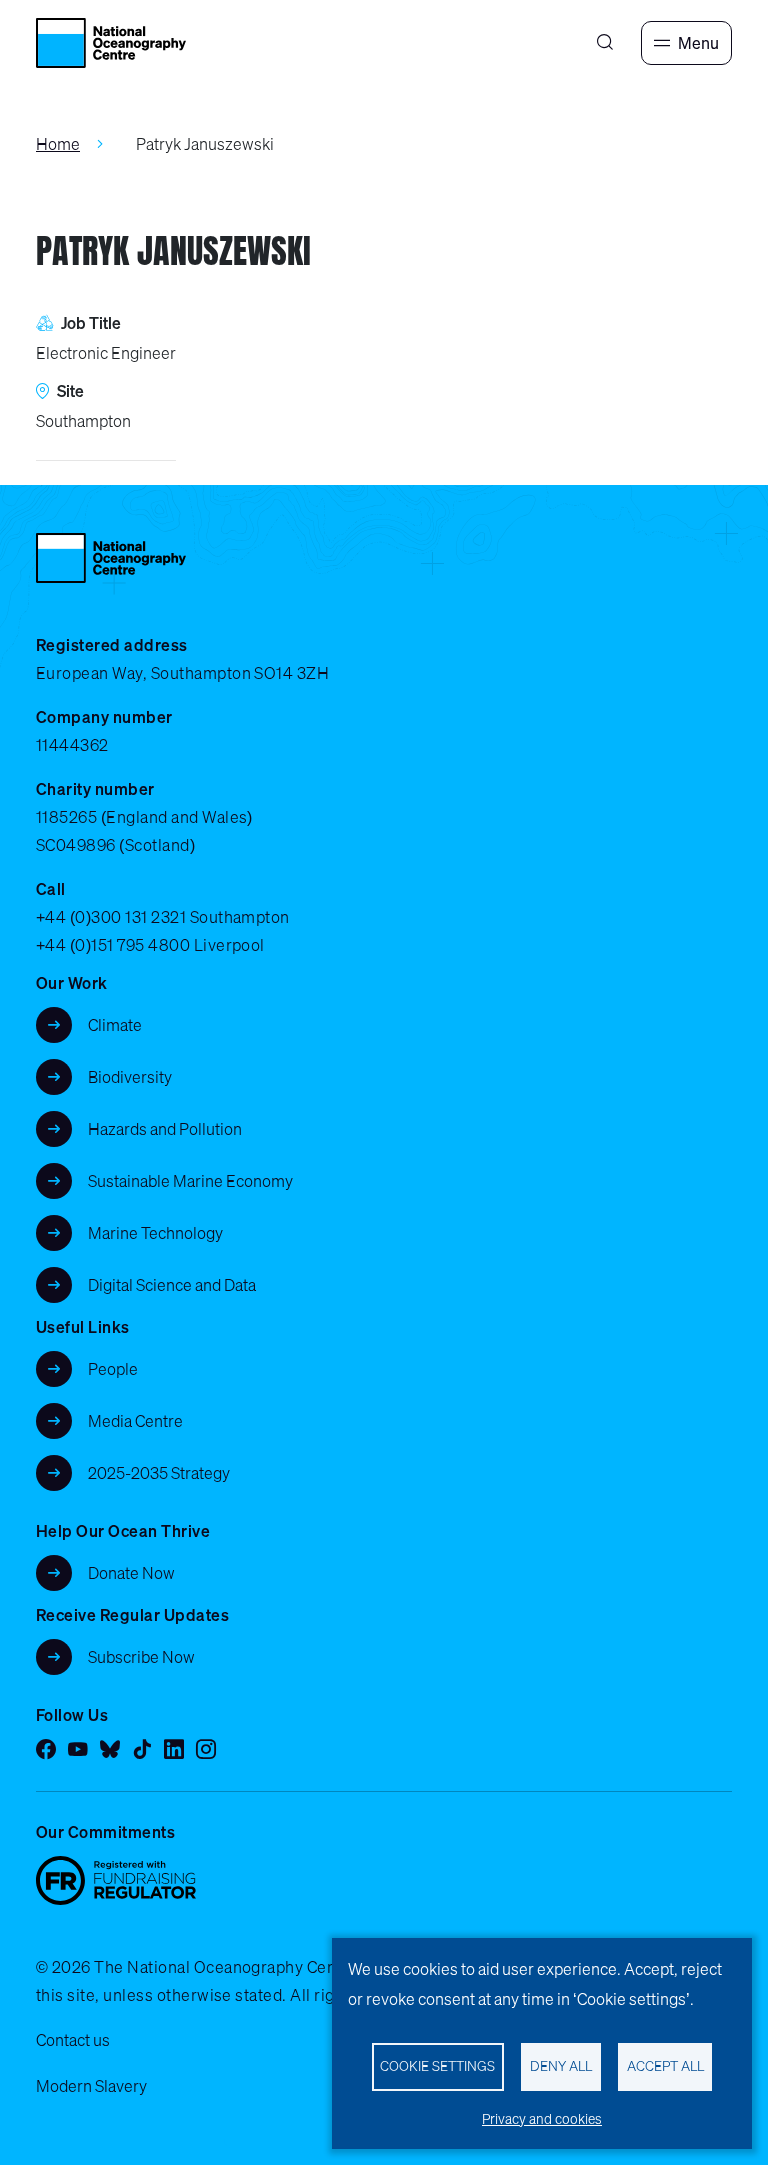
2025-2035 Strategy (159, 1473)
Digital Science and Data (172, 1285)
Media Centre (135, 1421)
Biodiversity (130, 1077)
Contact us (73, 2040)
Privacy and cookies (542, 2119)
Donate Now (131, 1573)
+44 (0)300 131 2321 (111, 917)
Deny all (561, 2066)
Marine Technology (155, 1233)
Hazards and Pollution (165, 1129)
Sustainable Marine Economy (190, 1181)
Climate (115, 1025)
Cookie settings (437, 2066)
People (113, 1369)
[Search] (605, 43)
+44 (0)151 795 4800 (113, 945)
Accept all (665, 2066)
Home (58, 144)
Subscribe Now (141, 1657)
